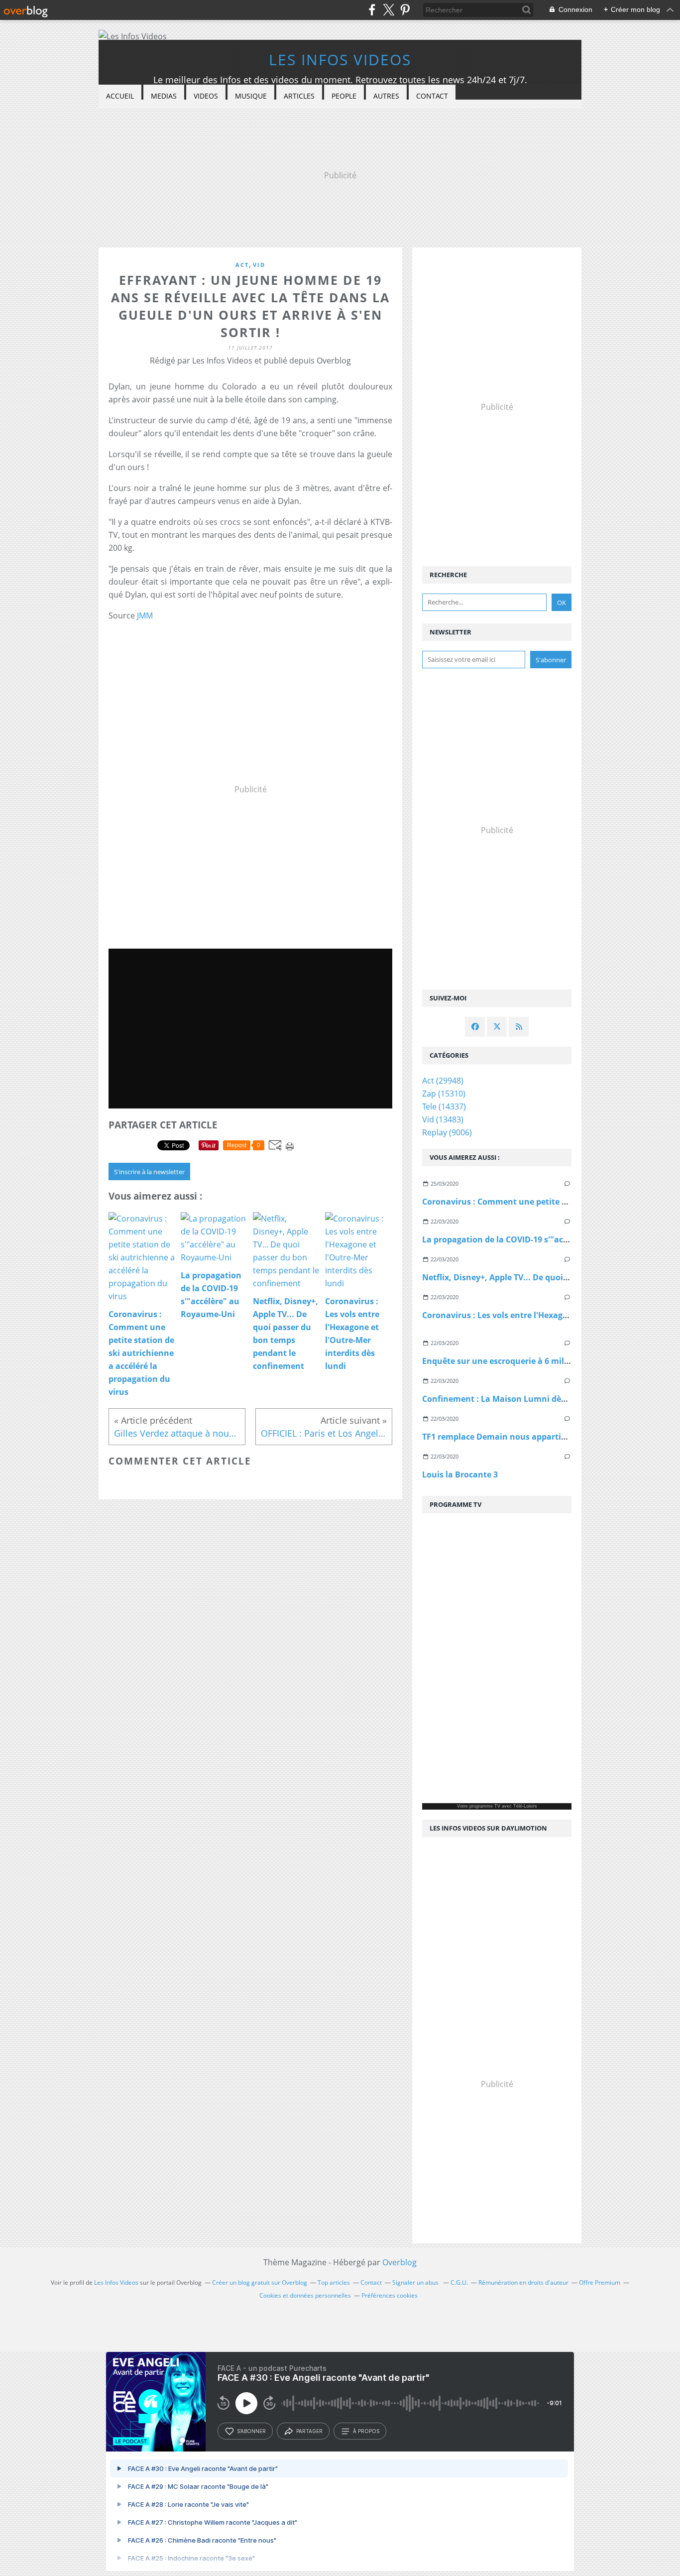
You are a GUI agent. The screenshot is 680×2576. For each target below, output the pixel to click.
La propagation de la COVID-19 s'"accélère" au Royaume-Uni (541, 1239)
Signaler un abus (416, 2282)
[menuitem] (120, 96)
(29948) (443, 1081)
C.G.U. (459, 2282)
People (344, 96)
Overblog (399, 2262)
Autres (386, 96)
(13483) (443, 1119)
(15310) (444, 1094)
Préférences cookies (390, 2295)
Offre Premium (600, 2282)
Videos (206, 96)
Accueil (120, 96)
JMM (145, 615)
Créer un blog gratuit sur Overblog (260, 2282)
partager (309, 2431)
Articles (299, 96)
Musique (251, 96)
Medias (164, 96)
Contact (432, 96)
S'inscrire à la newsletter (149, 1172)
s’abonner (251, 2431)
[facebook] (372, 10)
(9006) (447, 1132)
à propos (366, 2431)
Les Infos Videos (340, 60)
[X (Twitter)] (389, 10)
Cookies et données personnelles (305, 2295)
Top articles (334, 2282)
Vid (259, 265)
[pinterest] (405, 10)
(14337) (444, 1106)
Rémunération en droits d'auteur (523, 2282)
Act (242, 265)
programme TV (485, 1806)
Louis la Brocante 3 (460, 1474)
